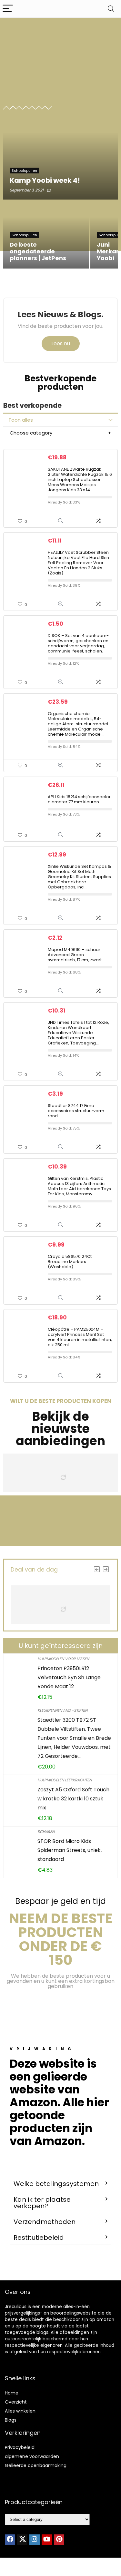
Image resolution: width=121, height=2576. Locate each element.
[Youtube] (47, 2540)
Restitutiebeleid (39, 2238)
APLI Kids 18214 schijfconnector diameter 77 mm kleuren (79, 799)
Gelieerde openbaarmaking (36, 2465)
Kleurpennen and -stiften (62, 1710)
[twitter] (22, 2540)
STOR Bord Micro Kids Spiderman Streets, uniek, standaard (70, 1850)
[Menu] (8, 9)
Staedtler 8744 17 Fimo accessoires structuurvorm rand (76, 1111)
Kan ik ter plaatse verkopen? (42, 2203)
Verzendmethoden (45, 2222)
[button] (60, 2184)
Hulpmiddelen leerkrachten (65, 1780)
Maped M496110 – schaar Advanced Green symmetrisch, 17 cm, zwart (75, 955)
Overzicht (16, 2402)
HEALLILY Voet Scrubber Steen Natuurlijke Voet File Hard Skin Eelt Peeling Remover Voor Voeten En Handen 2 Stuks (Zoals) (78, 563)
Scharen (46, 1832)
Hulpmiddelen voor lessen (63, 1659)
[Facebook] (10, 2540)
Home (12, 2393)
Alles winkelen (20, 2411)
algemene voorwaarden (32, 2456)
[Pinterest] (59, 2540)
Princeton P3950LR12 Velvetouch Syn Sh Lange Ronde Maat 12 (69, 1677)
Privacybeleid (20, 2447)
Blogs (11, 2420)
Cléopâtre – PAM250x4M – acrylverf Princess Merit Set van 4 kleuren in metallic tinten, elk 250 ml (80, 1337)
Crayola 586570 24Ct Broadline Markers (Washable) (70, 1262)
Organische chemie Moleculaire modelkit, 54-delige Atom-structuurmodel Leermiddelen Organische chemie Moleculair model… (78, 724)
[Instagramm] (35, 2540)
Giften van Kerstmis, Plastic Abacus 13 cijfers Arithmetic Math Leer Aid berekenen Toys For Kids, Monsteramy (79, 1186)
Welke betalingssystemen (56, 2184)
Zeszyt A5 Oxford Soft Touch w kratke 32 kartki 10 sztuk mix (73, 1799)
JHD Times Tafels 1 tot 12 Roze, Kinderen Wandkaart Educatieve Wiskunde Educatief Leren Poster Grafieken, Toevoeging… (78, 1033)
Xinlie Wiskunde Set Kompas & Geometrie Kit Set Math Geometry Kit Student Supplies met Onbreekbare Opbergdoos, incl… (79, 877)
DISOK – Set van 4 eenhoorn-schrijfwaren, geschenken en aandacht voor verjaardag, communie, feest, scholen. (78, 643)
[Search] (111, 9)
